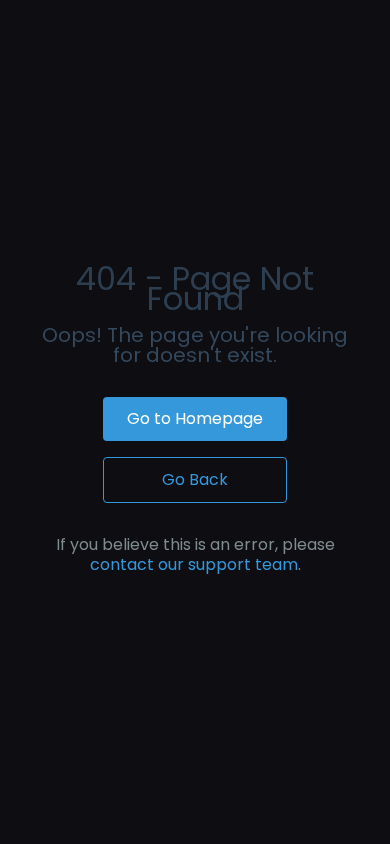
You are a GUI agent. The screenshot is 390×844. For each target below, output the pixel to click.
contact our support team (194, 564)
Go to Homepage (195, 418)
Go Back (195, 479)
